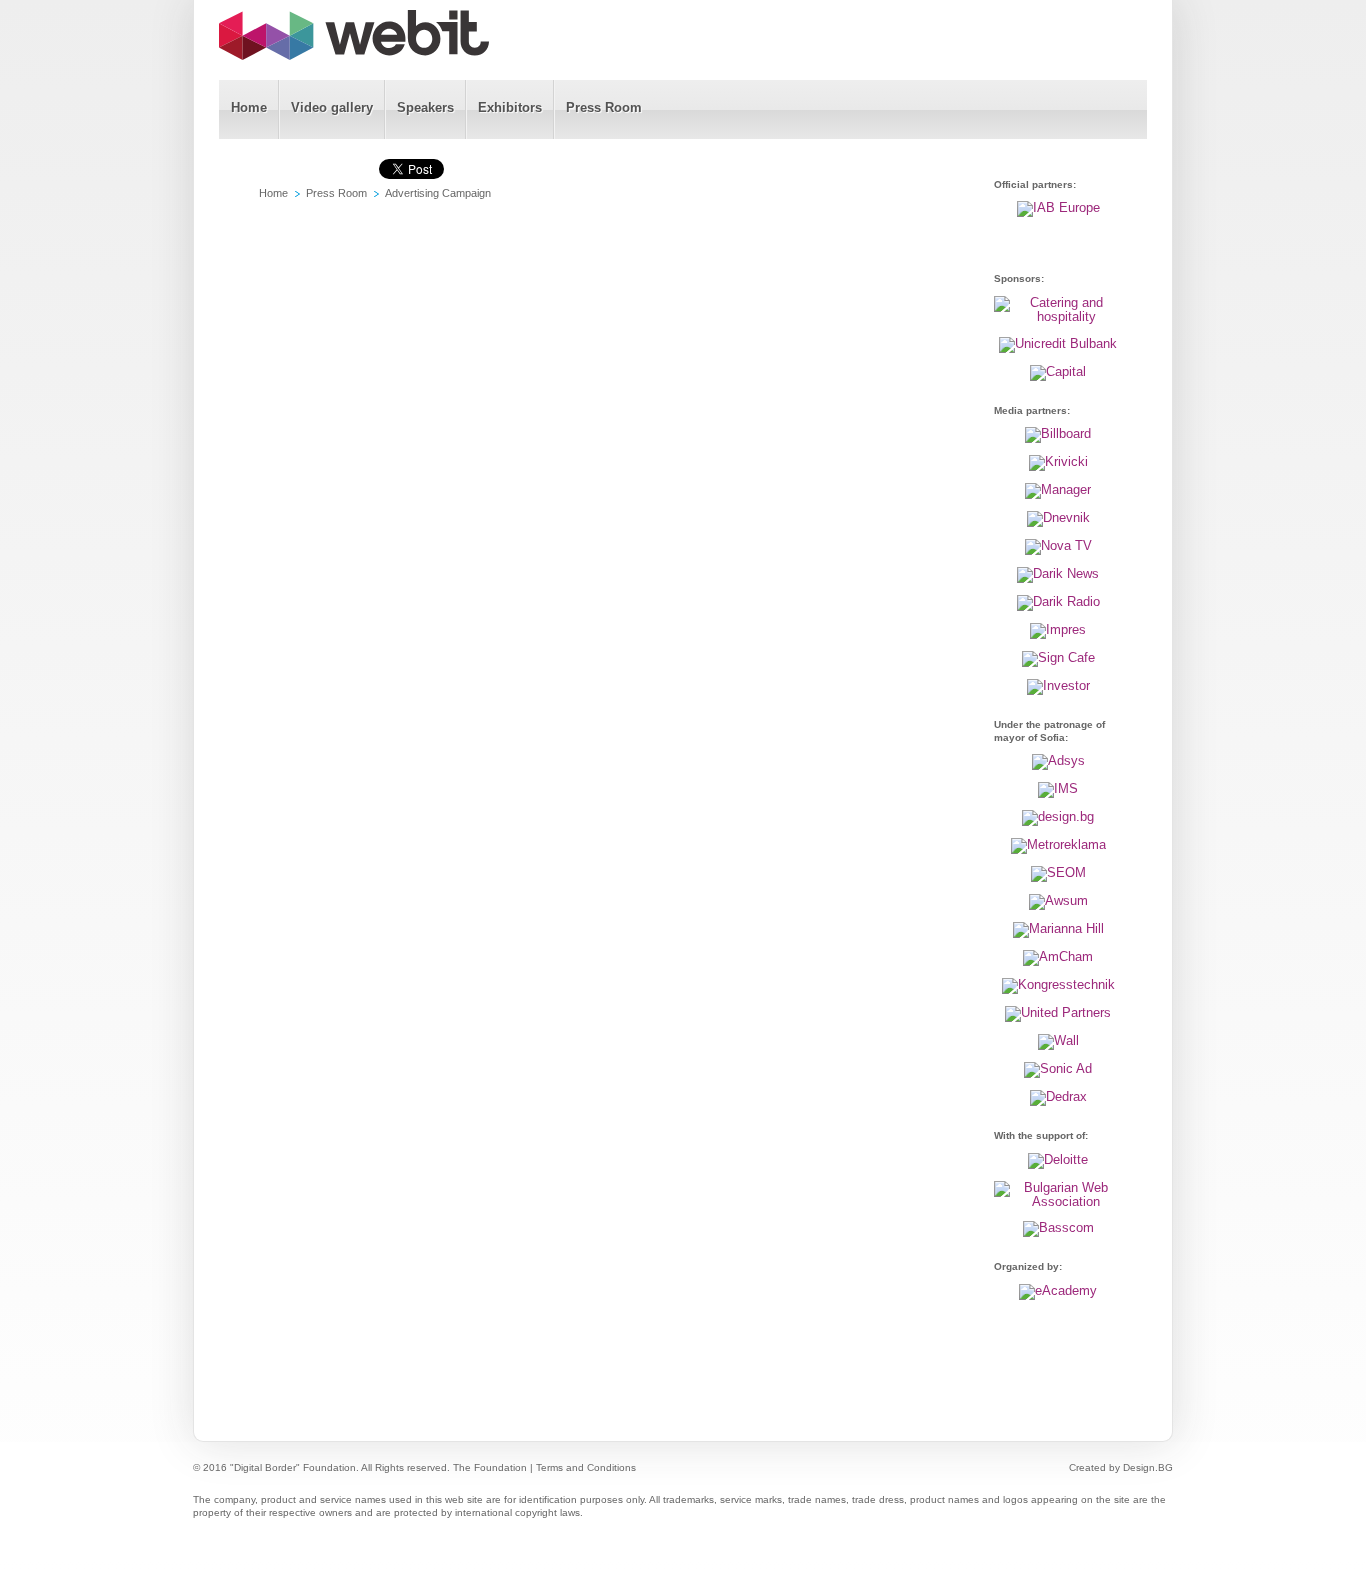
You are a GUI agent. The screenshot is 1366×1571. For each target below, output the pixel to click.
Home (273, 193)
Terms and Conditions (586, 1467)
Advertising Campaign (438, 193)
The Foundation (490, 1467)
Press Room (336, 193)
